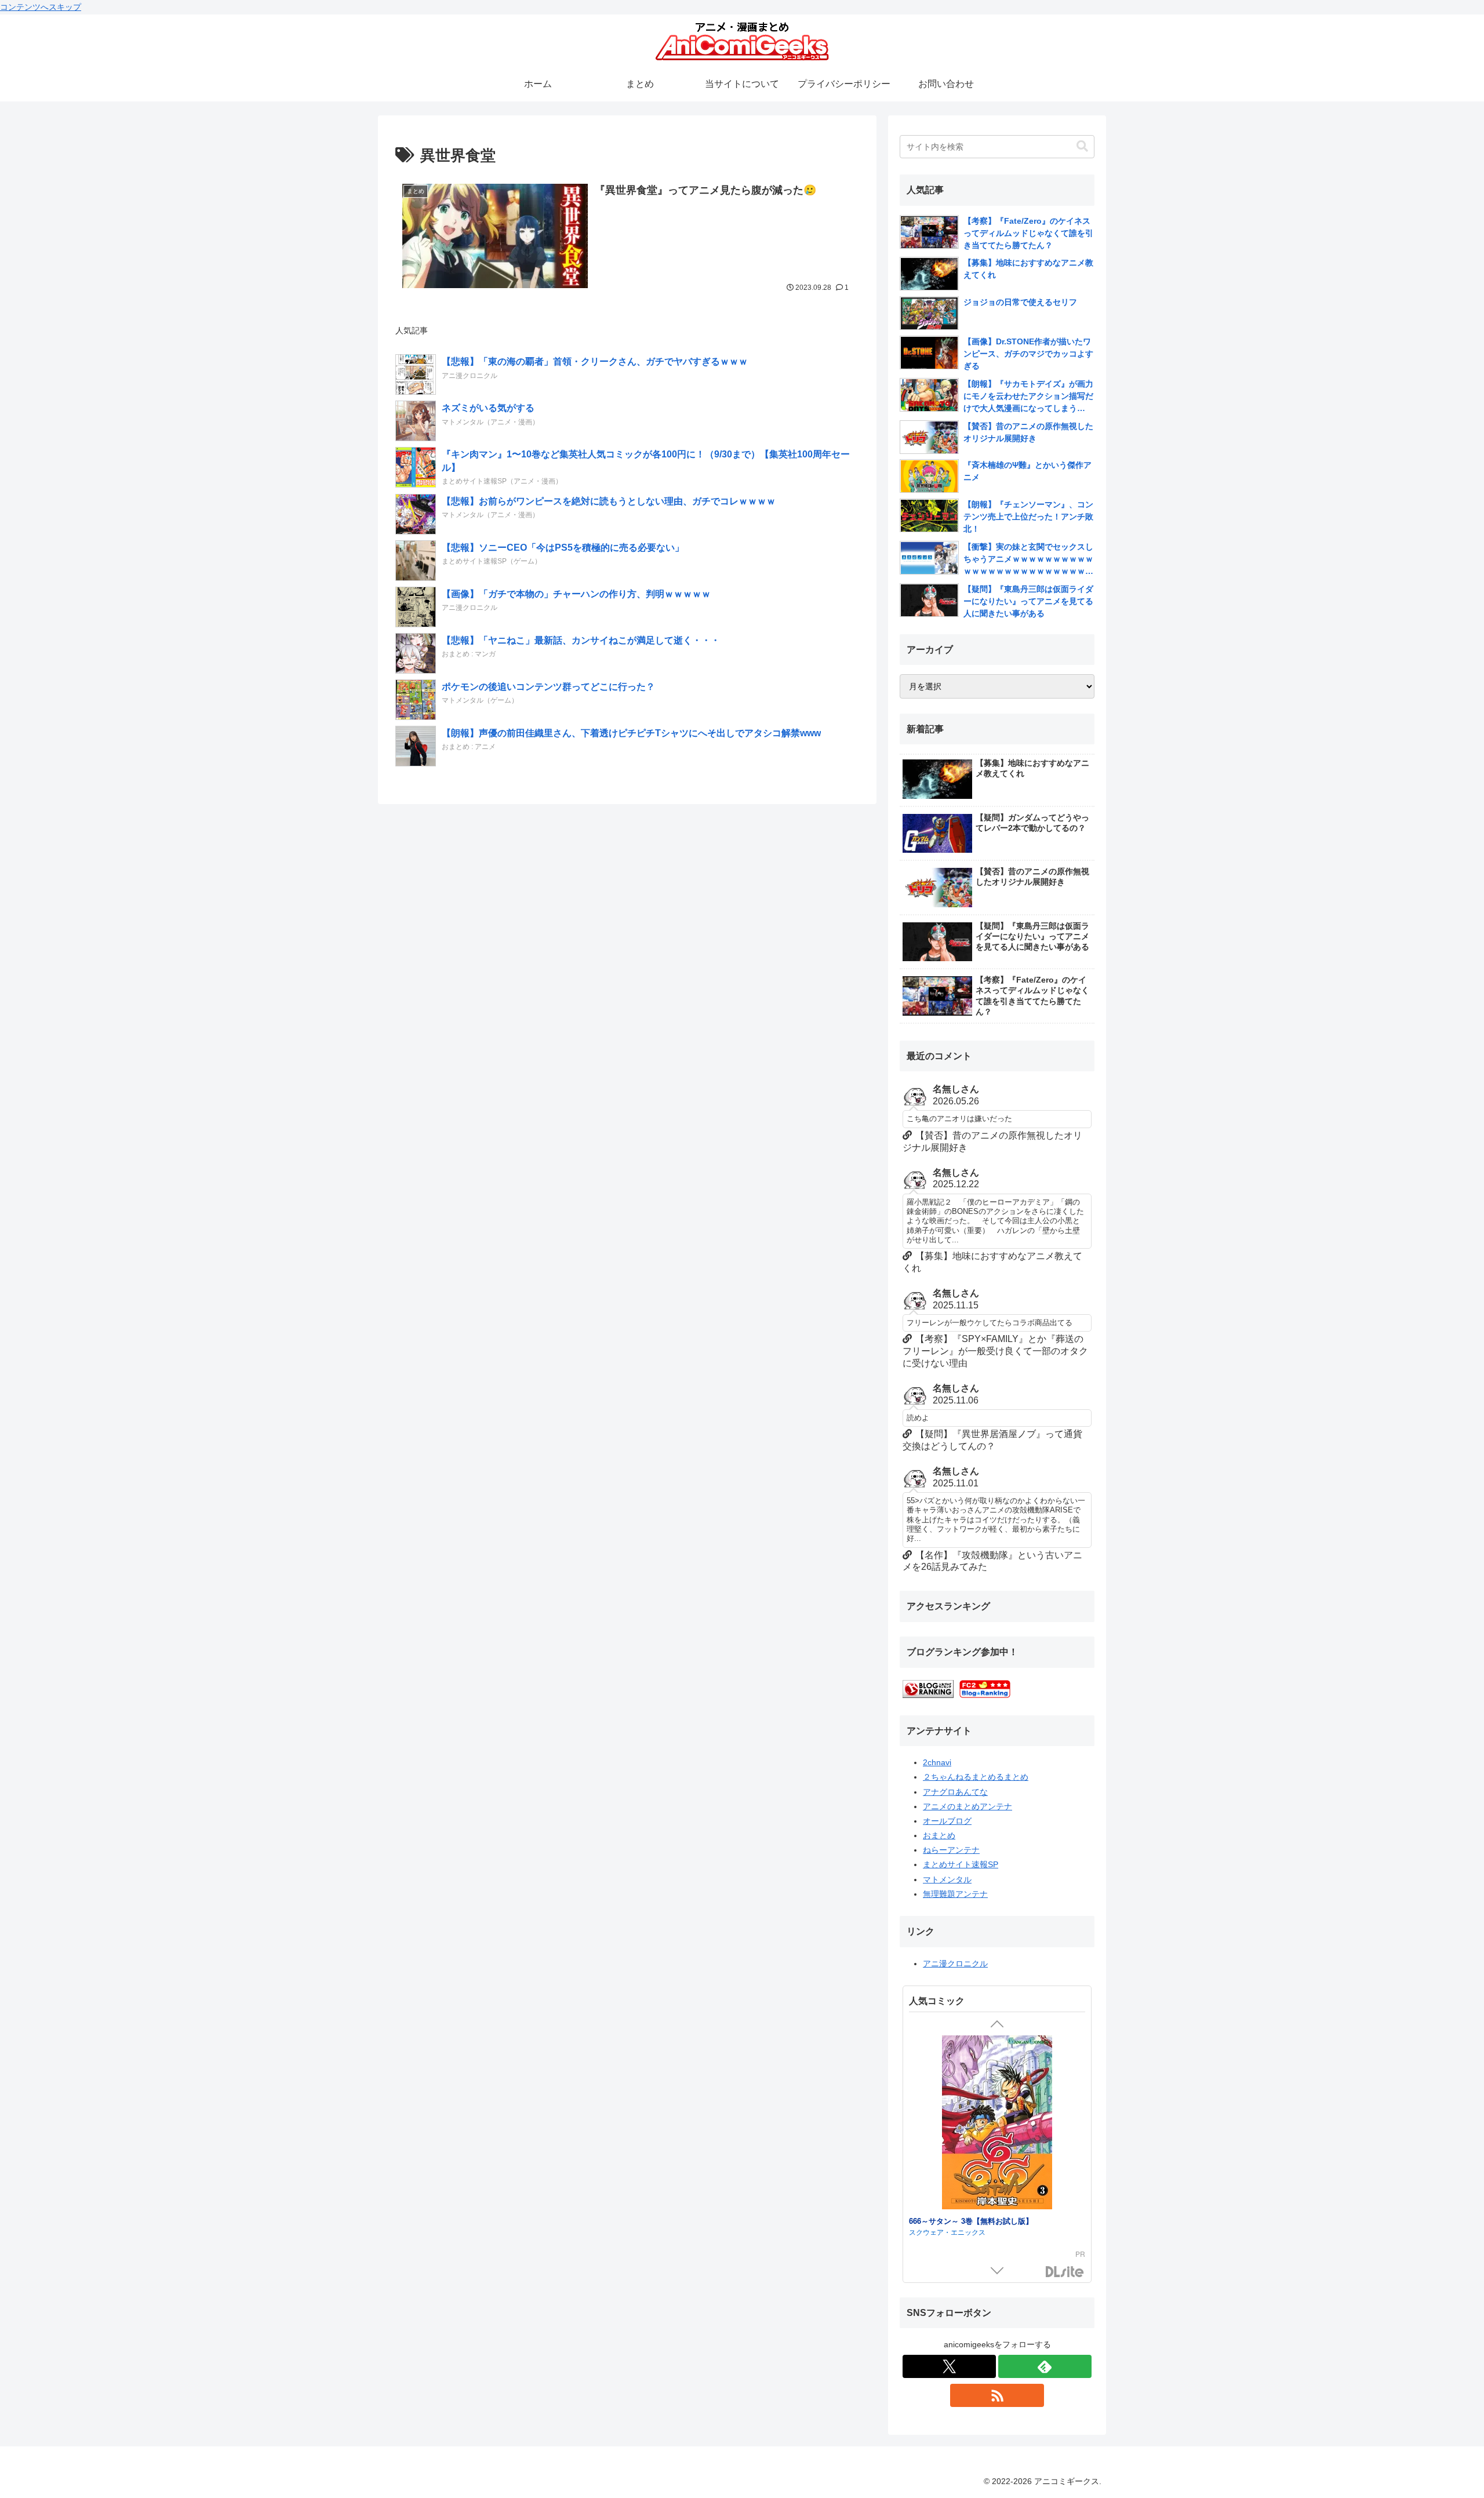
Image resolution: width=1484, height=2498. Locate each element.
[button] (1082, 146)
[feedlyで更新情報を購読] (1045, 2366)
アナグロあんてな (955, 1792)
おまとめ (939, 1835)
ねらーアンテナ (951, 1850)
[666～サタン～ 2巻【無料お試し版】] (997, 2129)
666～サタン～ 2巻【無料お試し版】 (971, 2226)
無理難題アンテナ (955, 1894)
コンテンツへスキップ (41, 7)
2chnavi (937, 1762)
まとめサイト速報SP (961, 1864)
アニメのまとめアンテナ (967, 1806)
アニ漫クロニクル (955, 1964)
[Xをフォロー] (949, 2366)
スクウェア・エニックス (947, 2237)
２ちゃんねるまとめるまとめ (976, 1777)
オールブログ (947, 1821)
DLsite (1065, 2272)
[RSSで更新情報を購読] (997, 2395)
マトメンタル (947, 1879)
